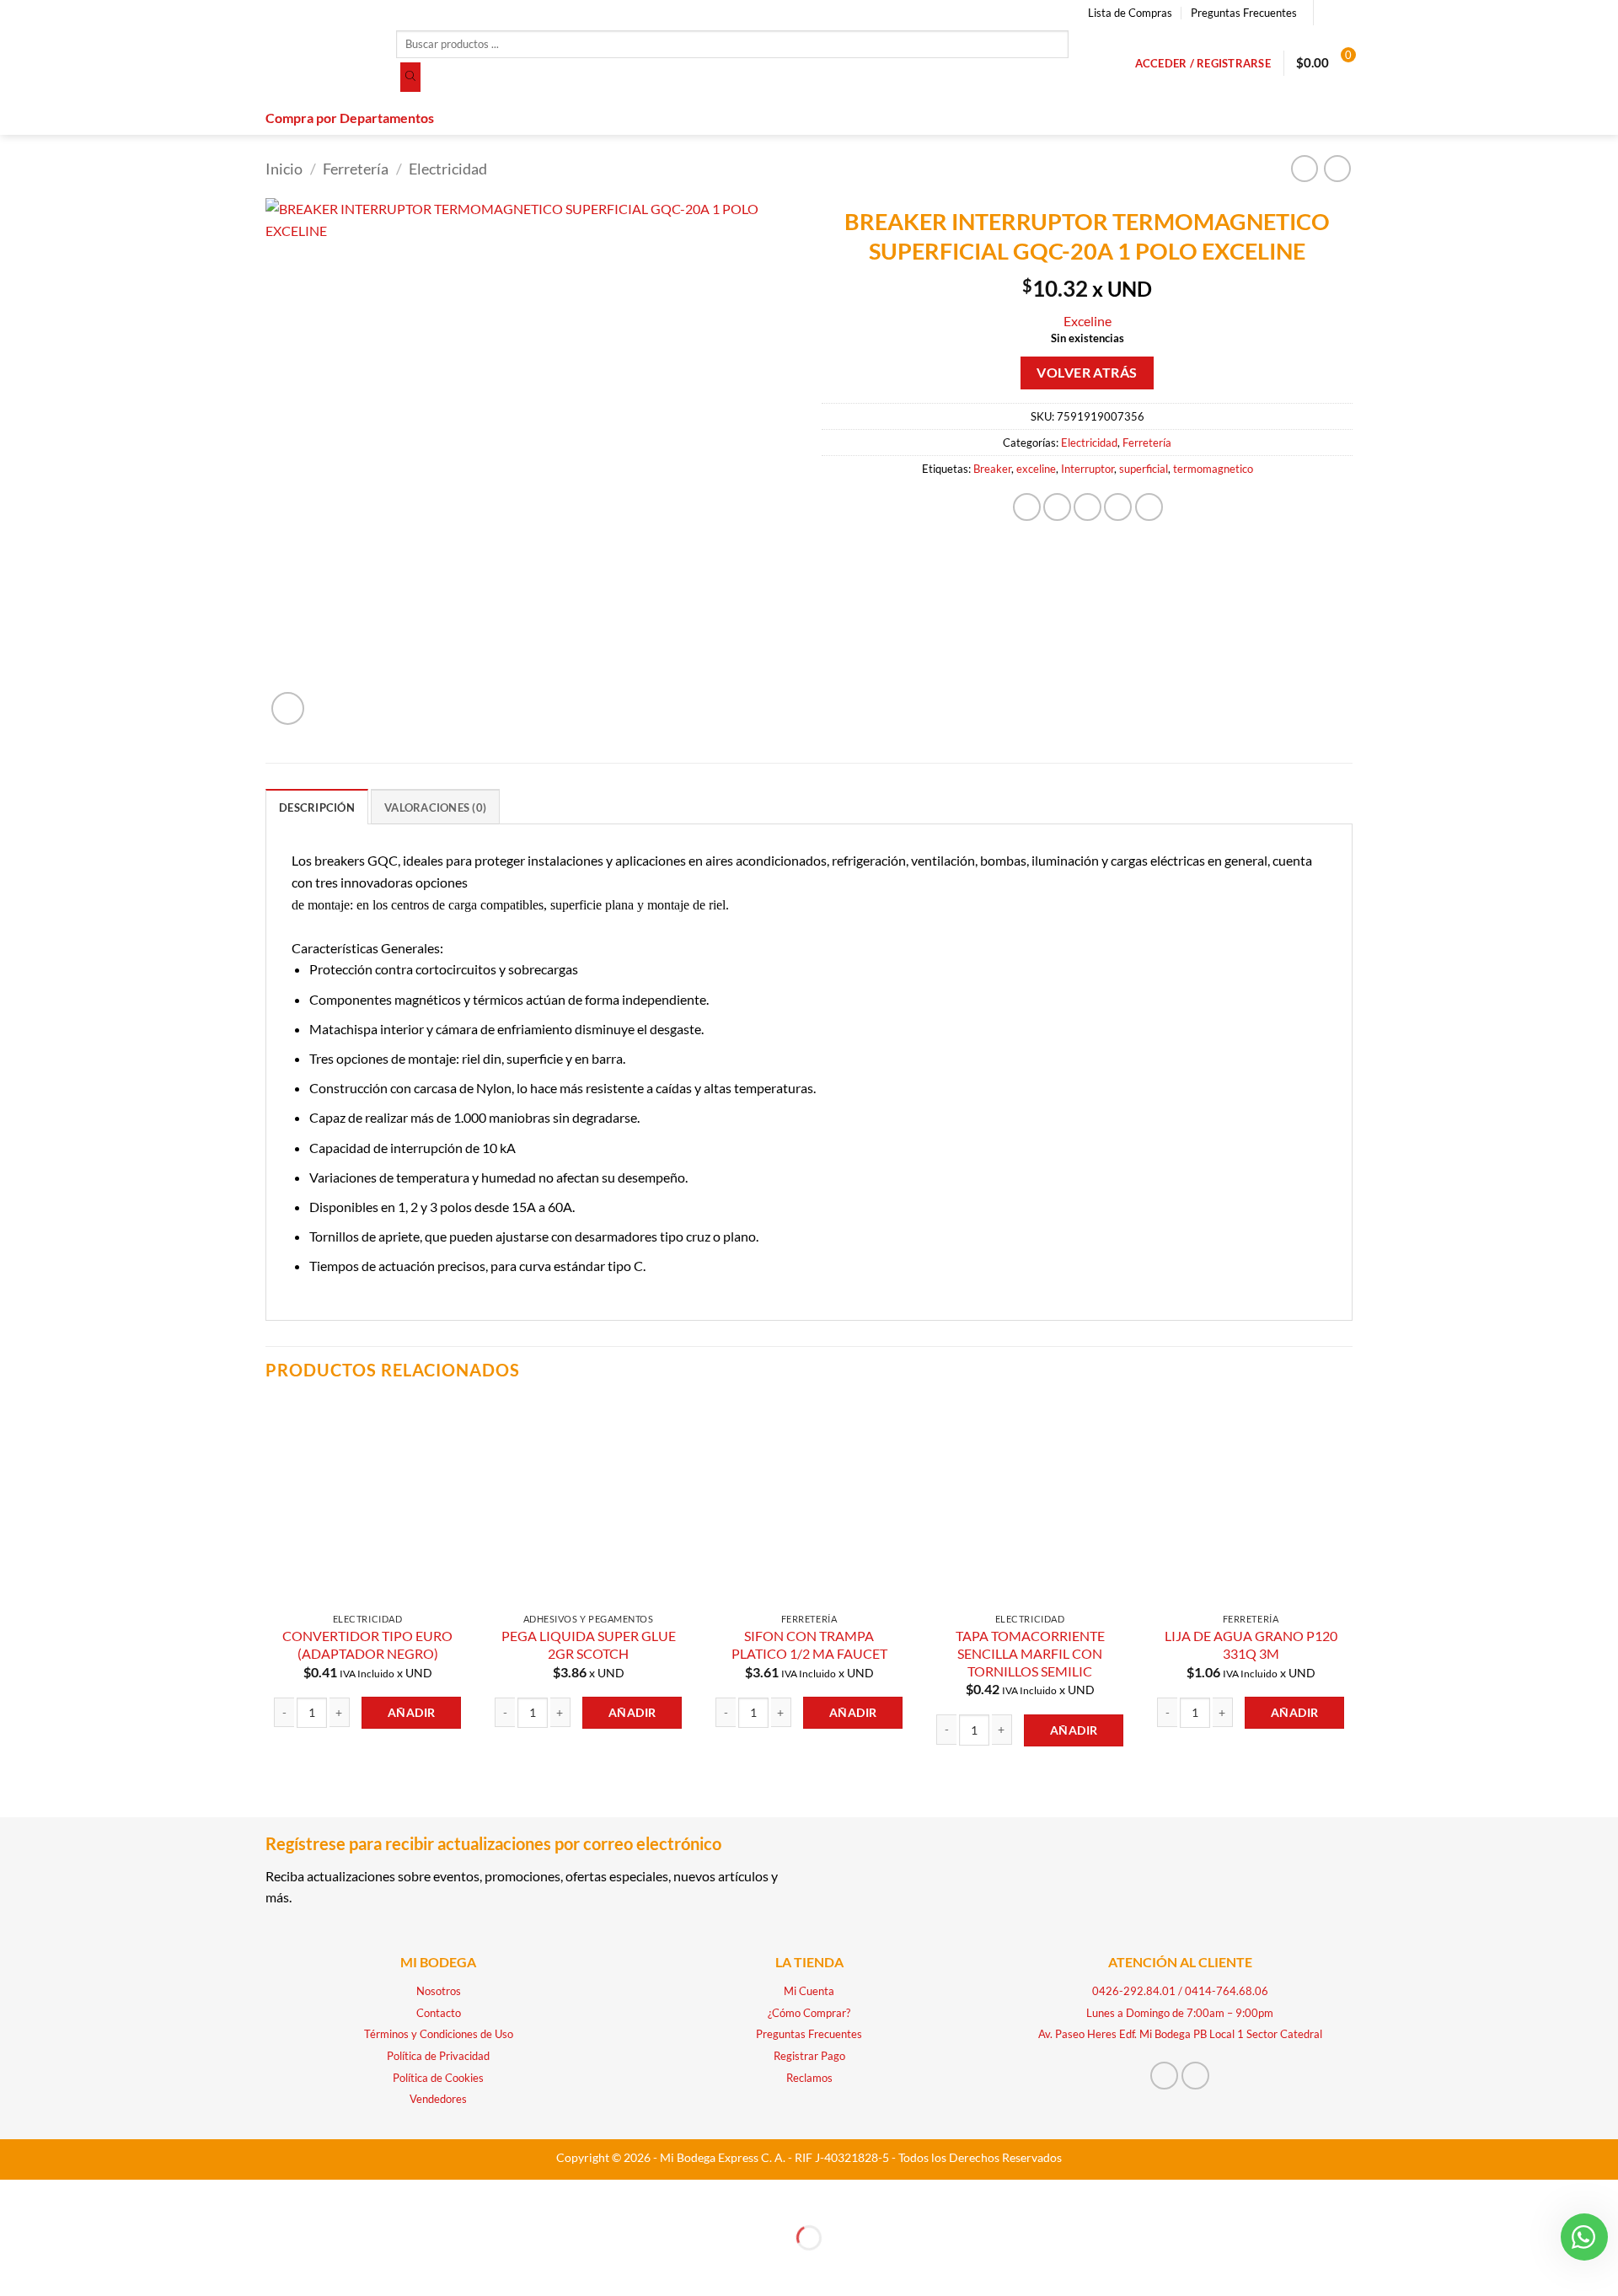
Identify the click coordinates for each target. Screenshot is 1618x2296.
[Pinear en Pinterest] (1118, 507)
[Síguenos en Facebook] (1328, 13)
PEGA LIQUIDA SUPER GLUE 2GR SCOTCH (589, 1644)
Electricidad (448, 169)
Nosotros (439, 1991)
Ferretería (356, 169)
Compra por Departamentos (350, 118)
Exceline (1088, 321)
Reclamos (809, 2078)
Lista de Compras (1130, 13)
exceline (1036, 469)
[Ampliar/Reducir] (16, 2196)
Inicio (284, 169)
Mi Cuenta (809, 1991)
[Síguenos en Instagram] (1344, 13)
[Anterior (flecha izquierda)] (16, 2267)
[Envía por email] (1088, 507)
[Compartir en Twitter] (1057, 507)
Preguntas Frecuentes (1244, 13)
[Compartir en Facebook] (1027, 507)
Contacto (439, 2013)
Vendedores (438, 2099)
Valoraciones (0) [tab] (435, 807)
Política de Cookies (438, 2078)
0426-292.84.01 (1134, 1991)
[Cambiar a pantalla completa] (65, 2196)
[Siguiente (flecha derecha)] (65, 2267)
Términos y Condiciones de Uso (439, 2034)
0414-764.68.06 (1227, 1991)
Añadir (412, 1712)
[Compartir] (113, 2196)
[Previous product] (1337, 168)
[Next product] (1304, 168)
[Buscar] (410, 78)
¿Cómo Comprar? (809, 2013)
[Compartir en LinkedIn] (1149, 507)
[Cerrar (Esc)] (162, 2196)
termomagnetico (1213, 469)
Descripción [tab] (317, 807)
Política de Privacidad (438, 2056)
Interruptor (1088, 469)
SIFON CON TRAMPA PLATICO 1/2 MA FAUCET (809, 1644)
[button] (1203, 63)
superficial (1144, 469)
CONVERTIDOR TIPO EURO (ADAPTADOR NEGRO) (367, 1644)
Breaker (992, 469)
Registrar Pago (809, 2056)
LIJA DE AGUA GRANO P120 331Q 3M (1251, 1644)
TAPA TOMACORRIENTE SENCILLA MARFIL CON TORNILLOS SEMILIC (1030, 1653)
